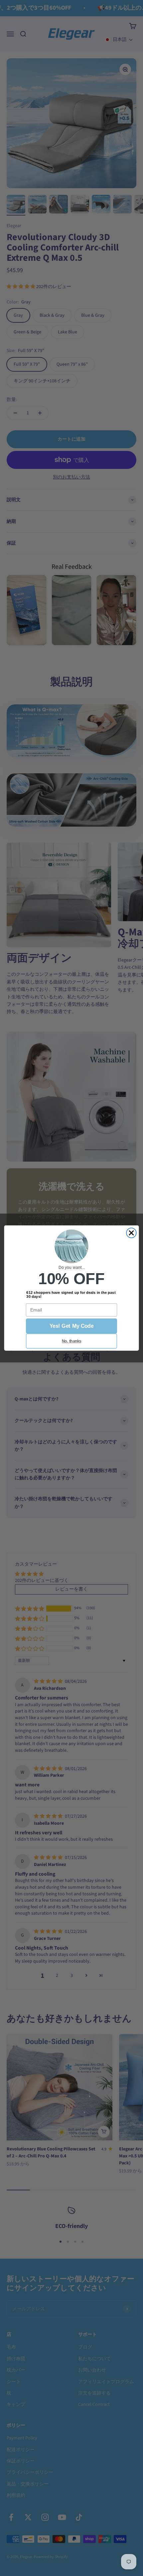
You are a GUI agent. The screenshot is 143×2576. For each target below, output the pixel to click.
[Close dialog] (131, 1233)
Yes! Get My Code (71, 1326)
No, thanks (71, 1341)
